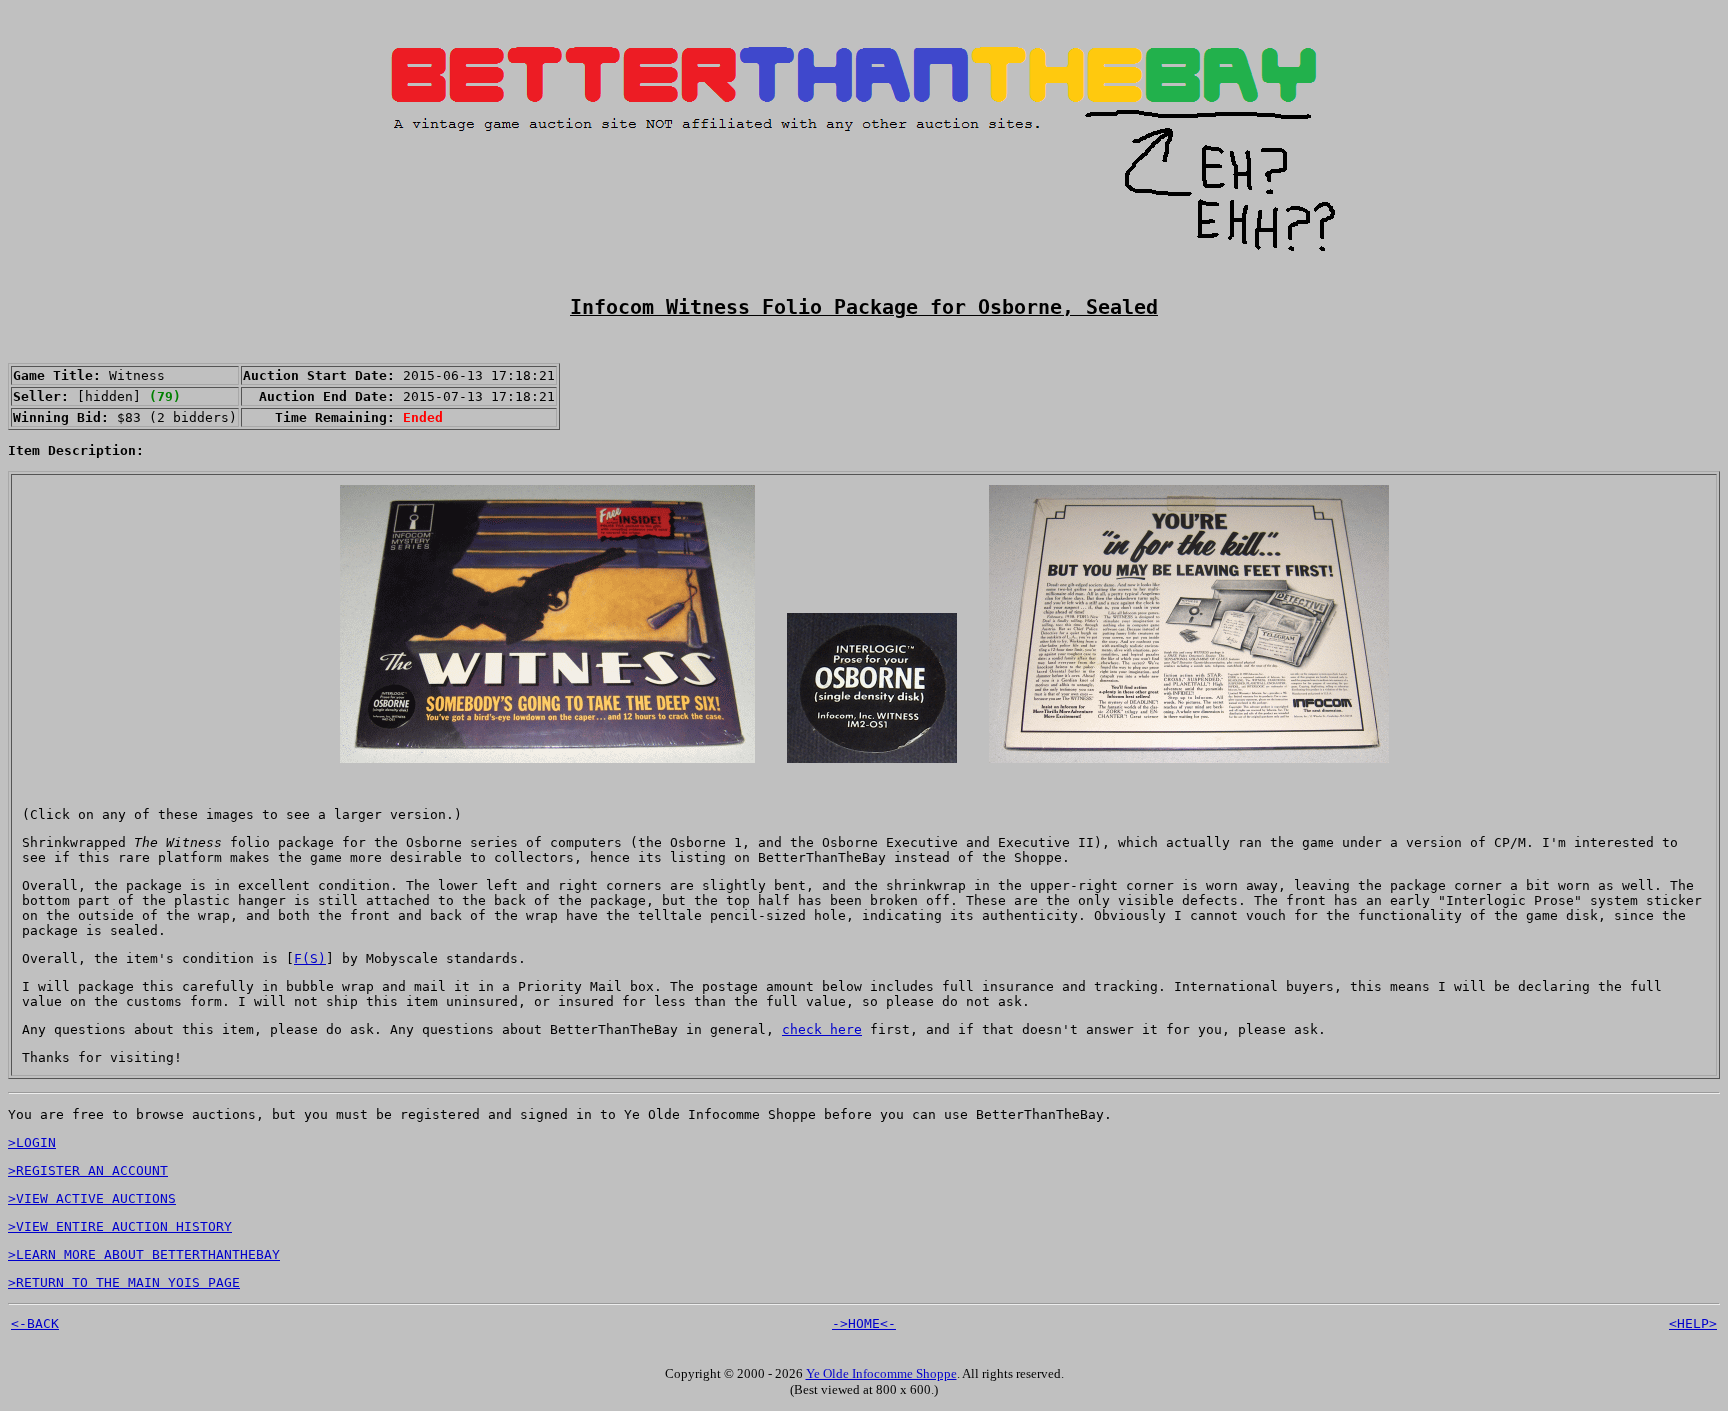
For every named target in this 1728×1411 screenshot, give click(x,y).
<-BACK (35, 1323)
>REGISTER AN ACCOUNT (88, 1170)
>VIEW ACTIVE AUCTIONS (92, 1198)
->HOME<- (864, 1323)
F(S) (310, 958)
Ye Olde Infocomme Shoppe (881, 1373)
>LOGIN (32, 1142)
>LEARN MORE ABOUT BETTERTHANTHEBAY (144, 1254)
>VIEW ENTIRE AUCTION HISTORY (120, 1226)
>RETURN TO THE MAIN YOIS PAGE (124, 1282)
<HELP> (1693, 1323)
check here (822, 1029)
